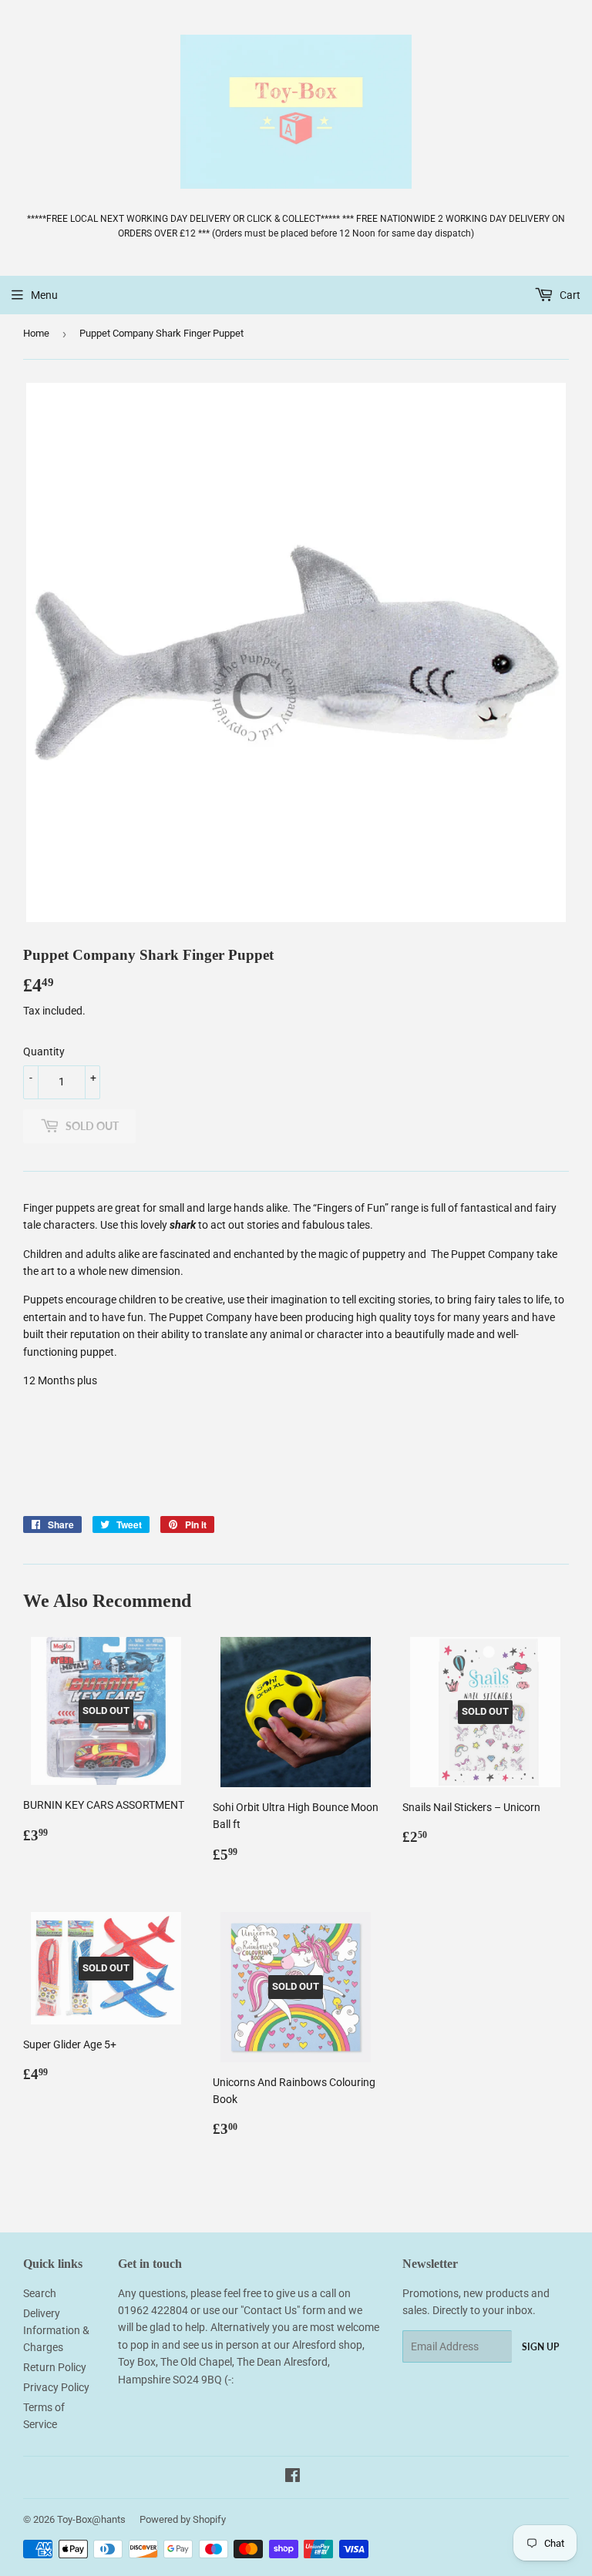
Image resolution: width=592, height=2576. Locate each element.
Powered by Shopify (183, 2519)
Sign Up (540, 2347)
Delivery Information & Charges (56, 2331)
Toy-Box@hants (91, 2519)
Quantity (44, 1052)
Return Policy (55, 2367)
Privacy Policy (56, 2387)
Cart (569, 295)
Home (36, 333)
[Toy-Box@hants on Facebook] (293, 2477)
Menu (44, 295)
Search (40, 2293)
